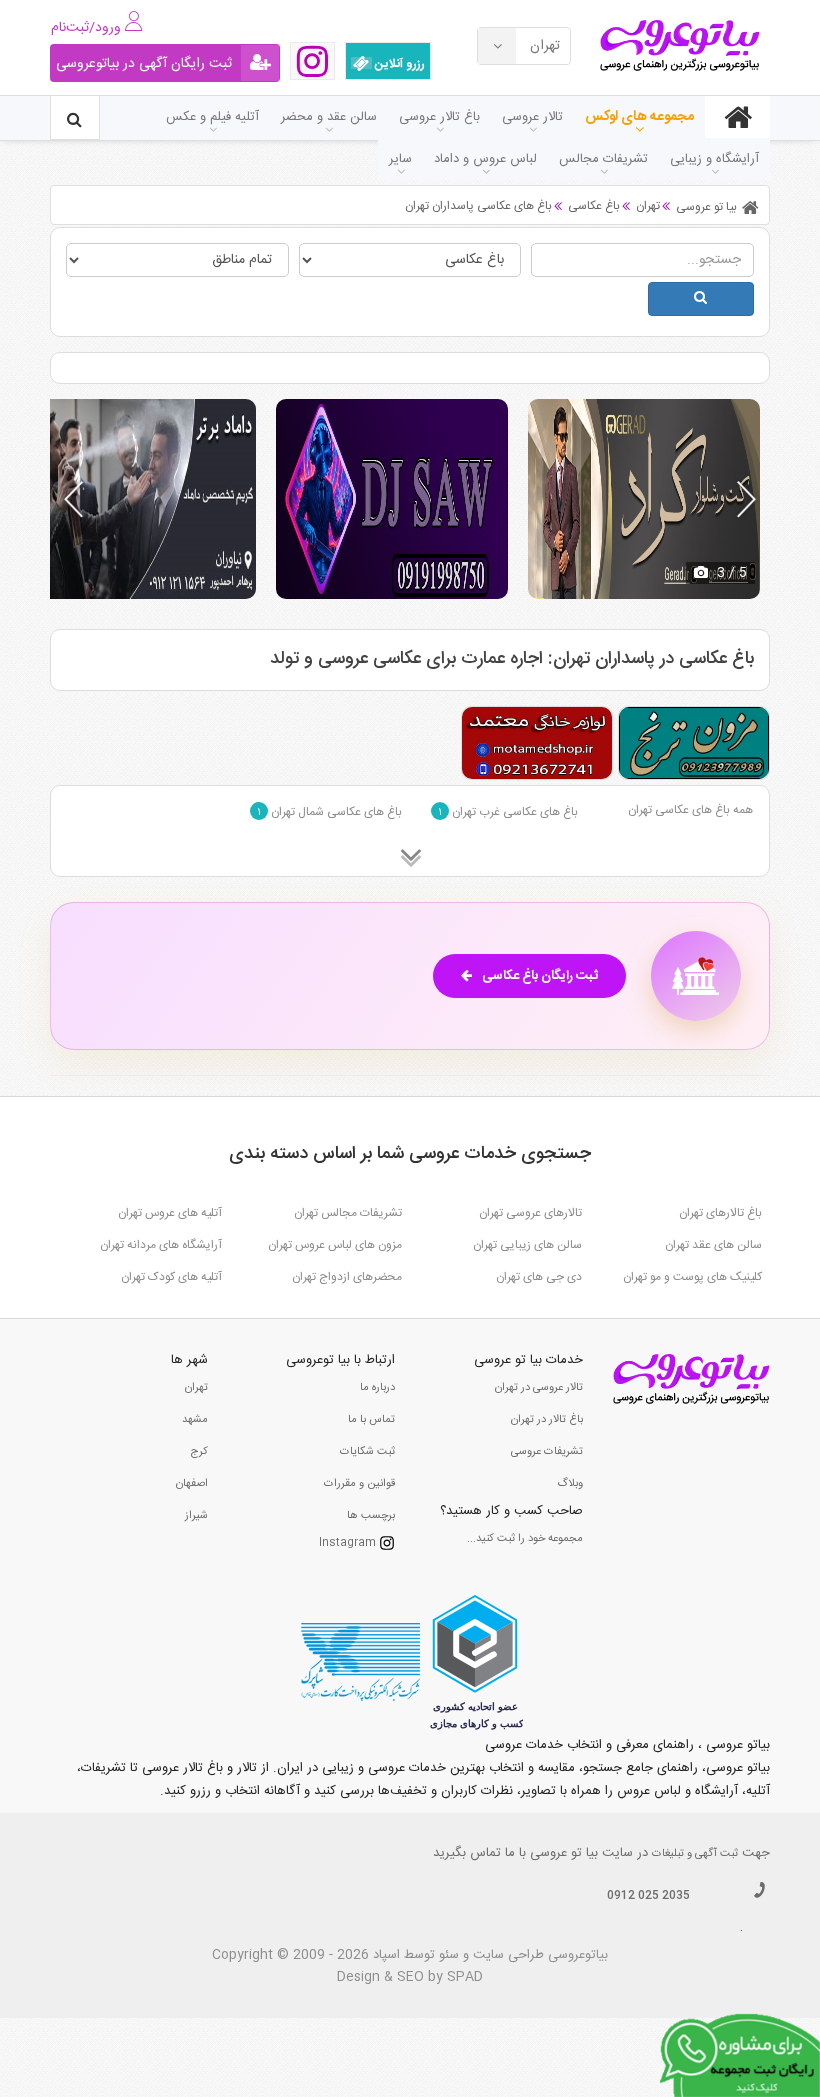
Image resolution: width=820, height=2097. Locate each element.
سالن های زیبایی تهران (527, 1245)
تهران (196, 1388)
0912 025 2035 (648, 1896)
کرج (199, 1452)
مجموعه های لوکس (639, 117)
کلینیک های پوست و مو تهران (692, 1277)
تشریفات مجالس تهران (348, 1213)
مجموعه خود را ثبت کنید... (525, 1539)
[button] (746, 499)
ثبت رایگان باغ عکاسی (540, 976)
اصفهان (192, 1484)
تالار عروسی (532, 117)
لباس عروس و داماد (485, 159)
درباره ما (377, 1388)
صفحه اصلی (737, 117)
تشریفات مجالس (603, 159)
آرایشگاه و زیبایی (714, 159)
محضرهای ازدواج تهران (347, 1277)
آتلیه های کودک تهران (171, 1277)
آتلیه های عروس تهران (170, 1213)
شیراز (196, 1516)
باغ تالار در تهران (547, 1420)
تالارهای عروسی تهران (530, 1213)
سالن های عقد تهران (713, 1245)
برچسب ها (371, 1516)
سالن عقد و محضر (329, 117)
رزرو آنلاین (398, 64)
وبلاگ (570, 1484)
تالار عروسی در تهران (539, 1388)
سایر (400, 159)
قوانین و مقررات (359, 1484)
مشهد (195, 1420)
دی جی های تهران (539, 1277)
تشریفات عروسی (547, 1452)
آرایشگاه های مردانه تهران (161, 1245)
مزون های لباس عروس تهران (335, 1245)
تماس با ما (371, 1420)
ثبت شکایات (367, 1452)
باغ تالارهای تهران (720, 1213)
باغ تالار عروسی (439, 117)
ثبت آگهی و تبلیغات (695, 1854)
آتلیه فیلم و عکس (212, 117)
